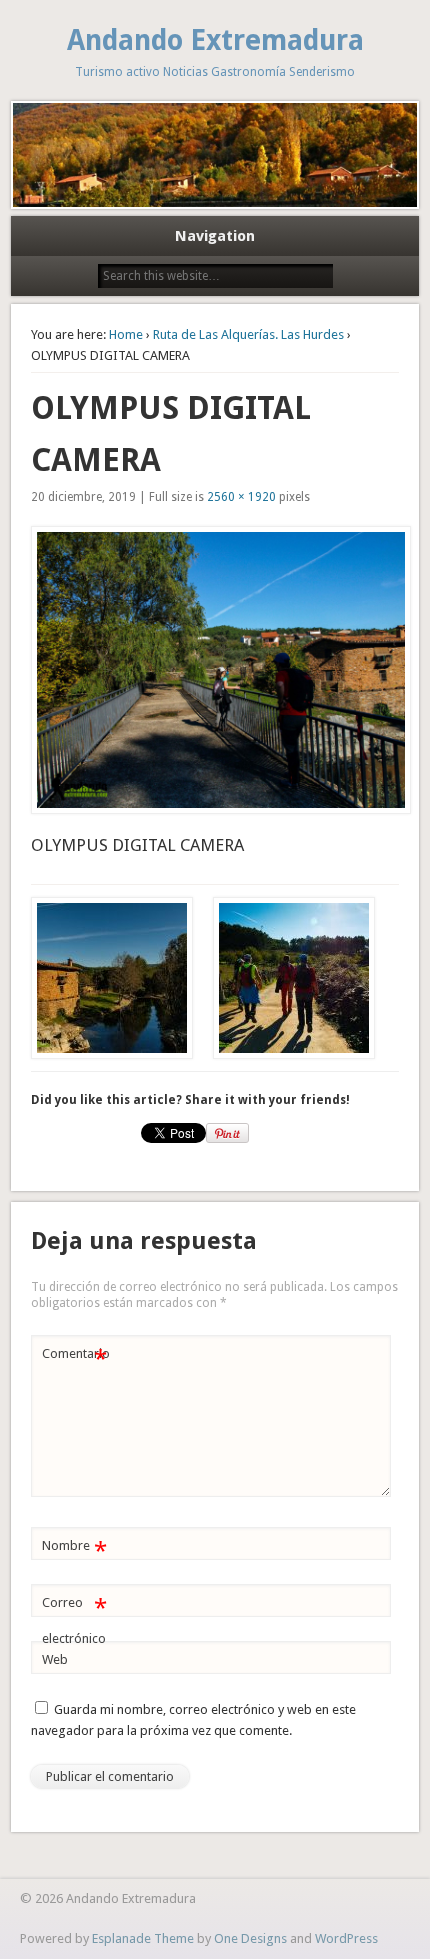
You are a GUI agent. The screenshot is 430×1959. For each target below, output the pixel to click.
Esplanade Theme (143, 1938)
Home (126, 334)
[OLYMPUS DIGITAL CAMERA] (215, 670)
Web (55, 1659)
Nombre (74, 1550)
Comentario (76, 1358)
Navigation (215, 236)
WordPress (346, 1938)
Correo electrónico (74, 1620)
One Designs (250, 1938)
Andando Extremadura (215, 40)
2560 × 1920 (241, 497)
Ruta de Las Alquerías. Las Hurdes (248, 334)
